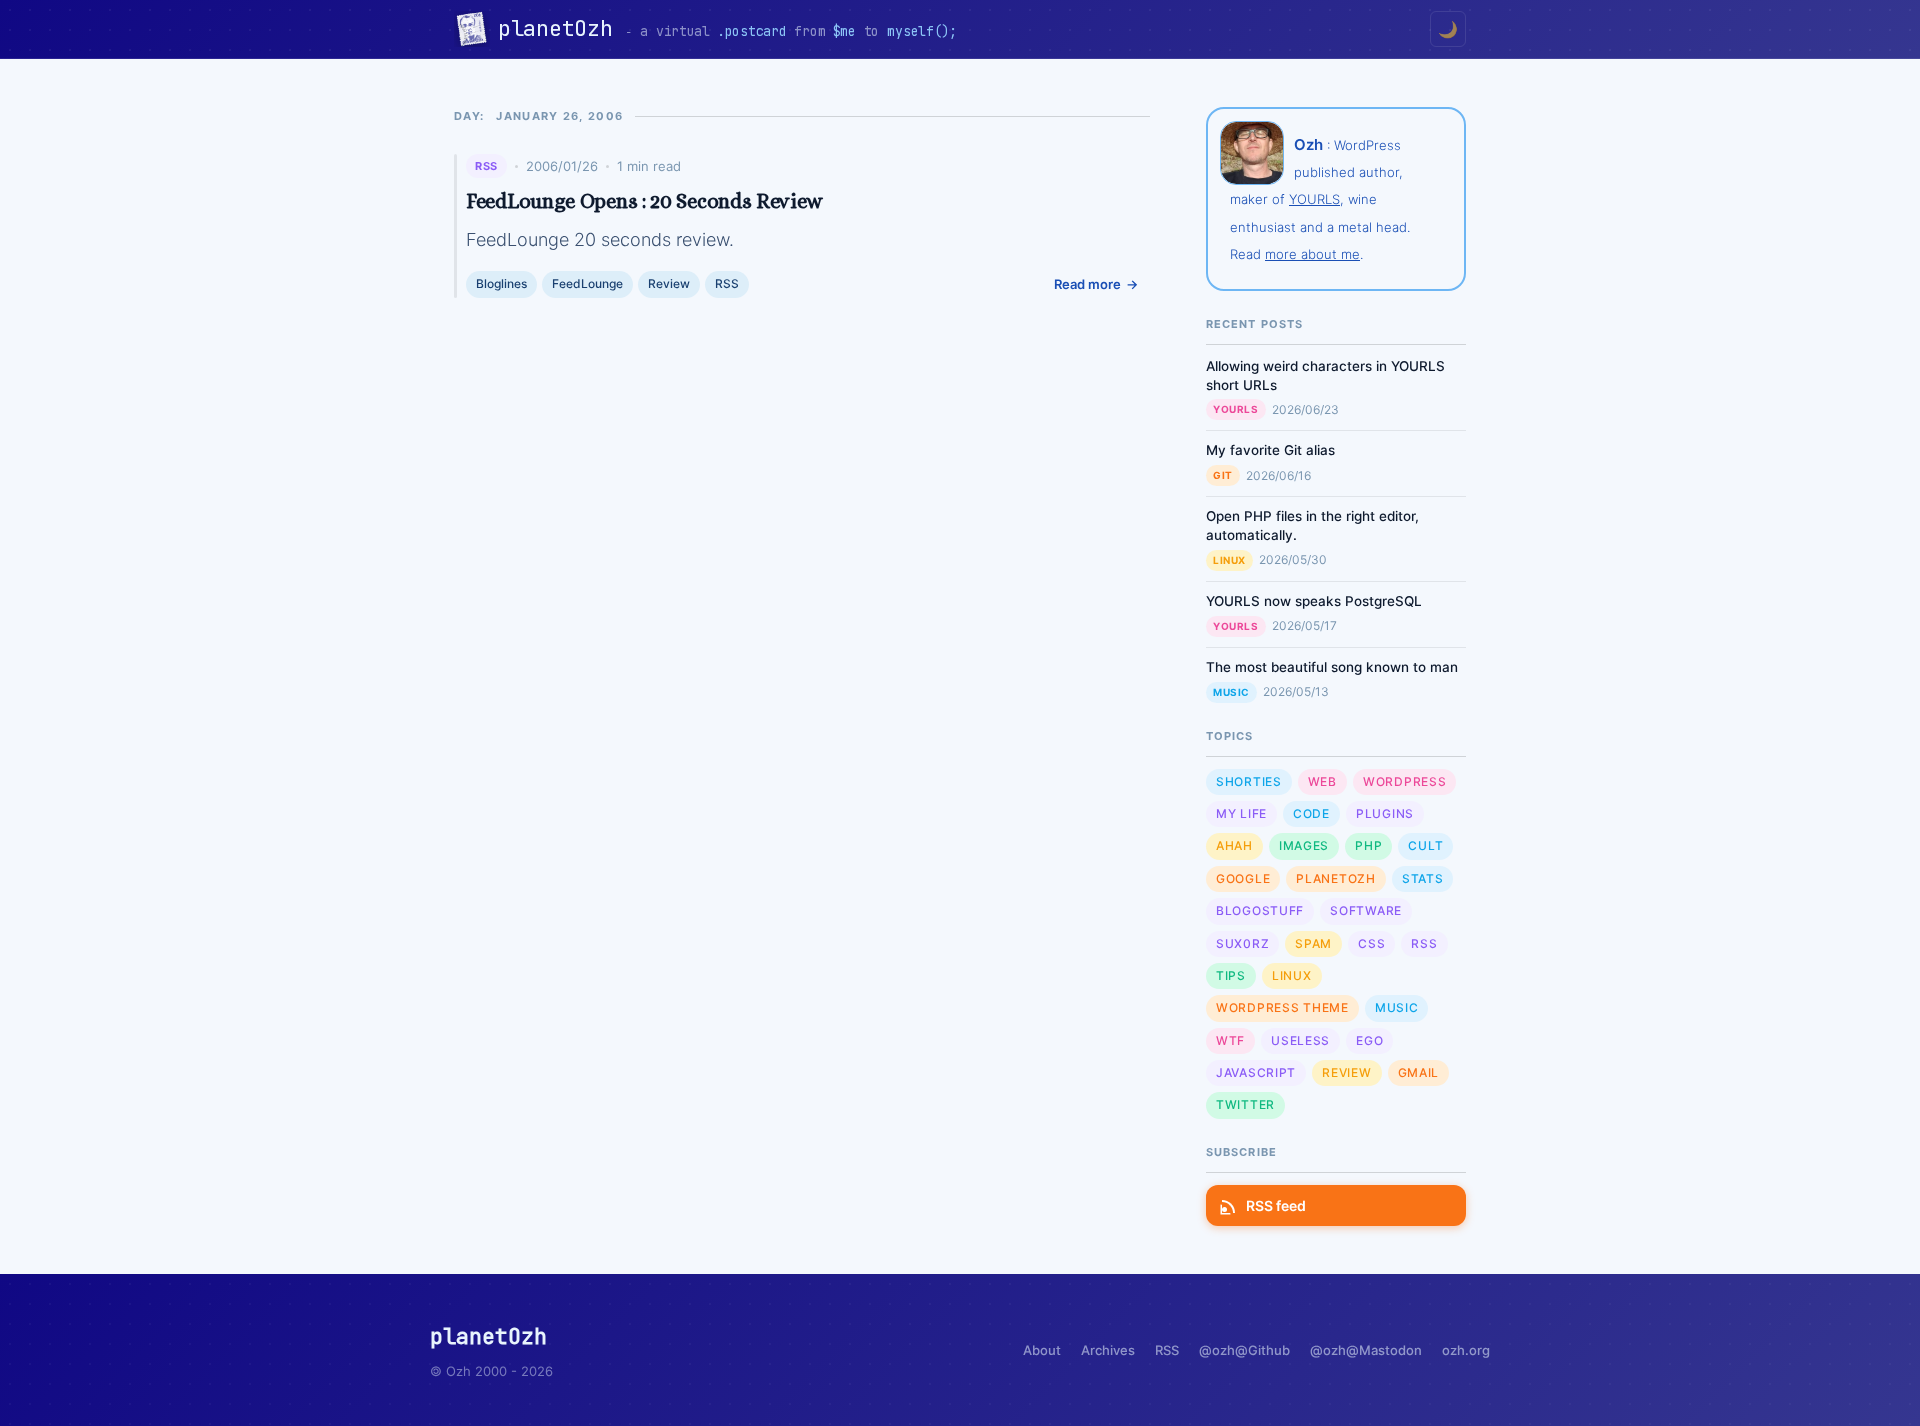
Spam (1313, 943)
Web (1322, 781)
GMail (1419, 1072)
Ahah (1234, 845)
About (1042, 1350)
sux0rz (1242, 943)
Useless (1300, 1040)
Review (669, 283)
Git (1223, 475)
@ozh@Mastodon (1366, 1350)
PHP (1368, 845)
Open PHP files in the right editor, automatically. (1312, 525)
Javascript (1256, 1072)
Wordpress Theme (1282, 1007)
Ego (1369, 1040)
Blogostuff (1260, 910)
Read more (1087, 284)
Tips (1231, 975)
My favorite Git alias (1270, 450)
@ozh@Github (1244, 1350)
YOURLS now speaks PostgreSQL (1314, 601)
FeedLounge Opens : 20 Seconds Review (644, 201)
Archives (1108, 1350)
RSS (486, 166)
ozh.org (1466, 1350)
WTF (1230, 1040)
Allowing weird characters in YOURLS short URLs (1325, 375)
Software (1366, 910)
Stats (1423, 878)
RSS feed (1276, 1205)
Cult (1425, 845)
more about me (1312, 254)
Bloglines (501, 283)
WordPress (1404, 781)
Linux (1229, 560)
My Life (1241, 813)
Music (1231, 692)
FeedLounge (587, 283)
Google (1243, 878)
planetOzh (561, 28)
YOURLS (1314, 199)
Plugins (1385, 813)
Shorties (1249, 781)
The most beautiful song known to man (1332, 667)
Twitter (1245, 1104)
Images (1304, 845)
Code (1311, 813)
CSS (1371, 943)
